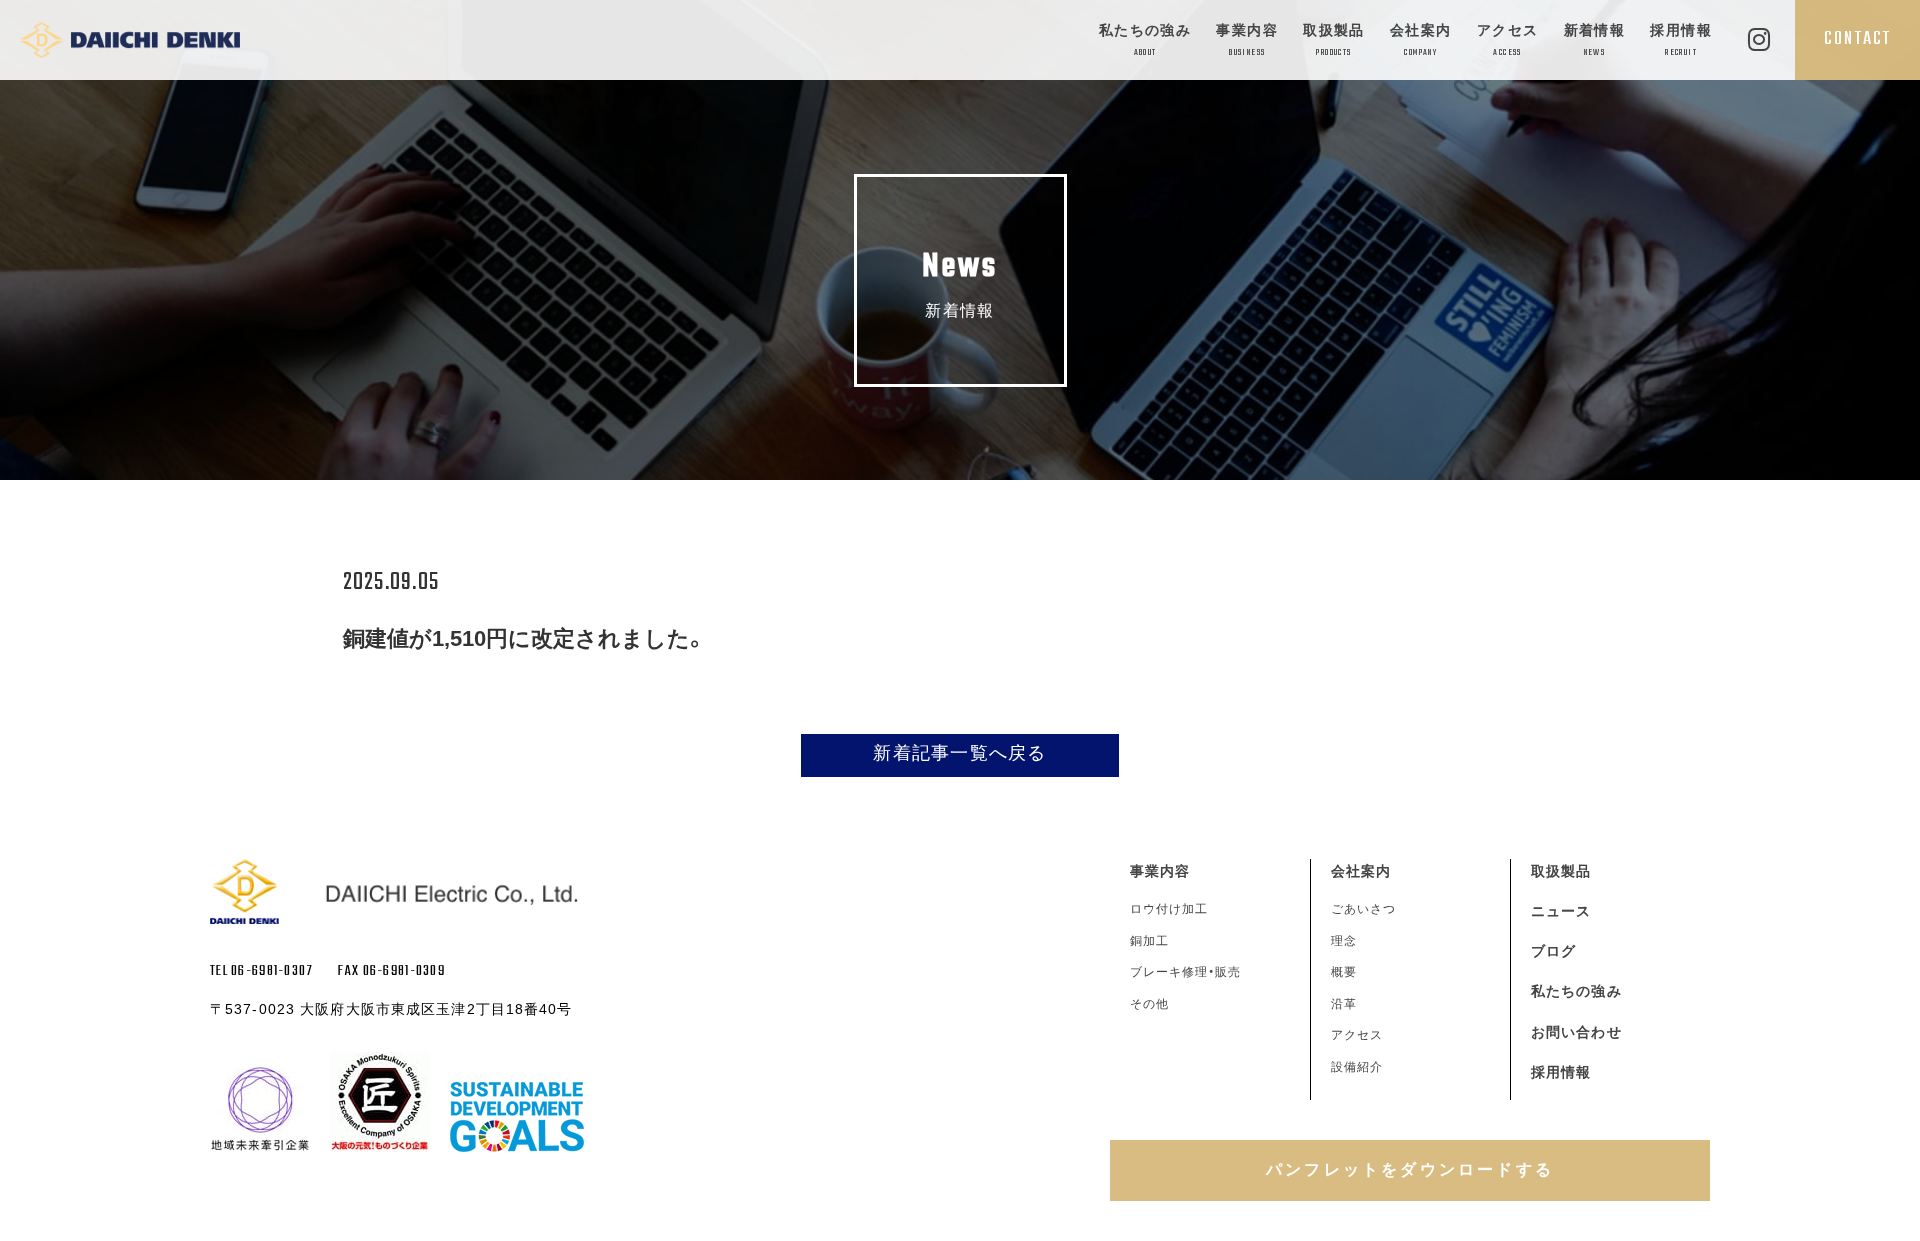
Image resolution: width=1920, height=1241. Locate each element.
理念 (1344, 941)
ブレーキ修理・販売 (1185, 972)
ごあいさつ (1363, 909)
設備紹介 (1357, 1067)
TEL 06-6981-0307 (261, 971)
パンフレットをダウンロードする (1410, 1169)
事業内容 (1247, 40)
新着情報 (1595, 40)
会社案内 (1421, 40)
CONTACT (1857, 39)
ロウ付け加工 (1169, 909)
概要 (1344, 972)
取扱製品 (1334, 40)
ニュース (1561, 911)
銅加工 (1149, 941)
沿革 (1344, 1004)
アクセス (1508, 40)
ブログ (1553, 951)
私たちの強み (1145, 40)
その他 (1149, 1004)
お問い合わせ (1576, 1032)
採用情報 (1681, 40)
